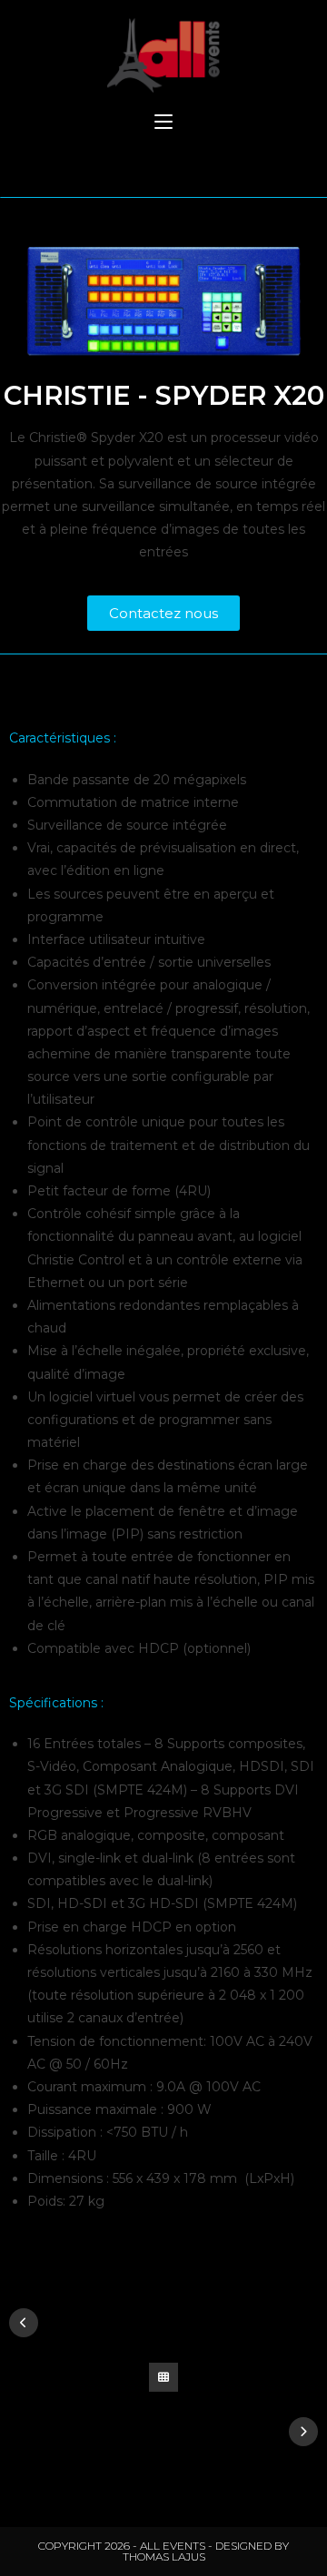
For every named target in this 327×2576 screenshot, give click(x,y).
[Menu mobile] (163, 123)
